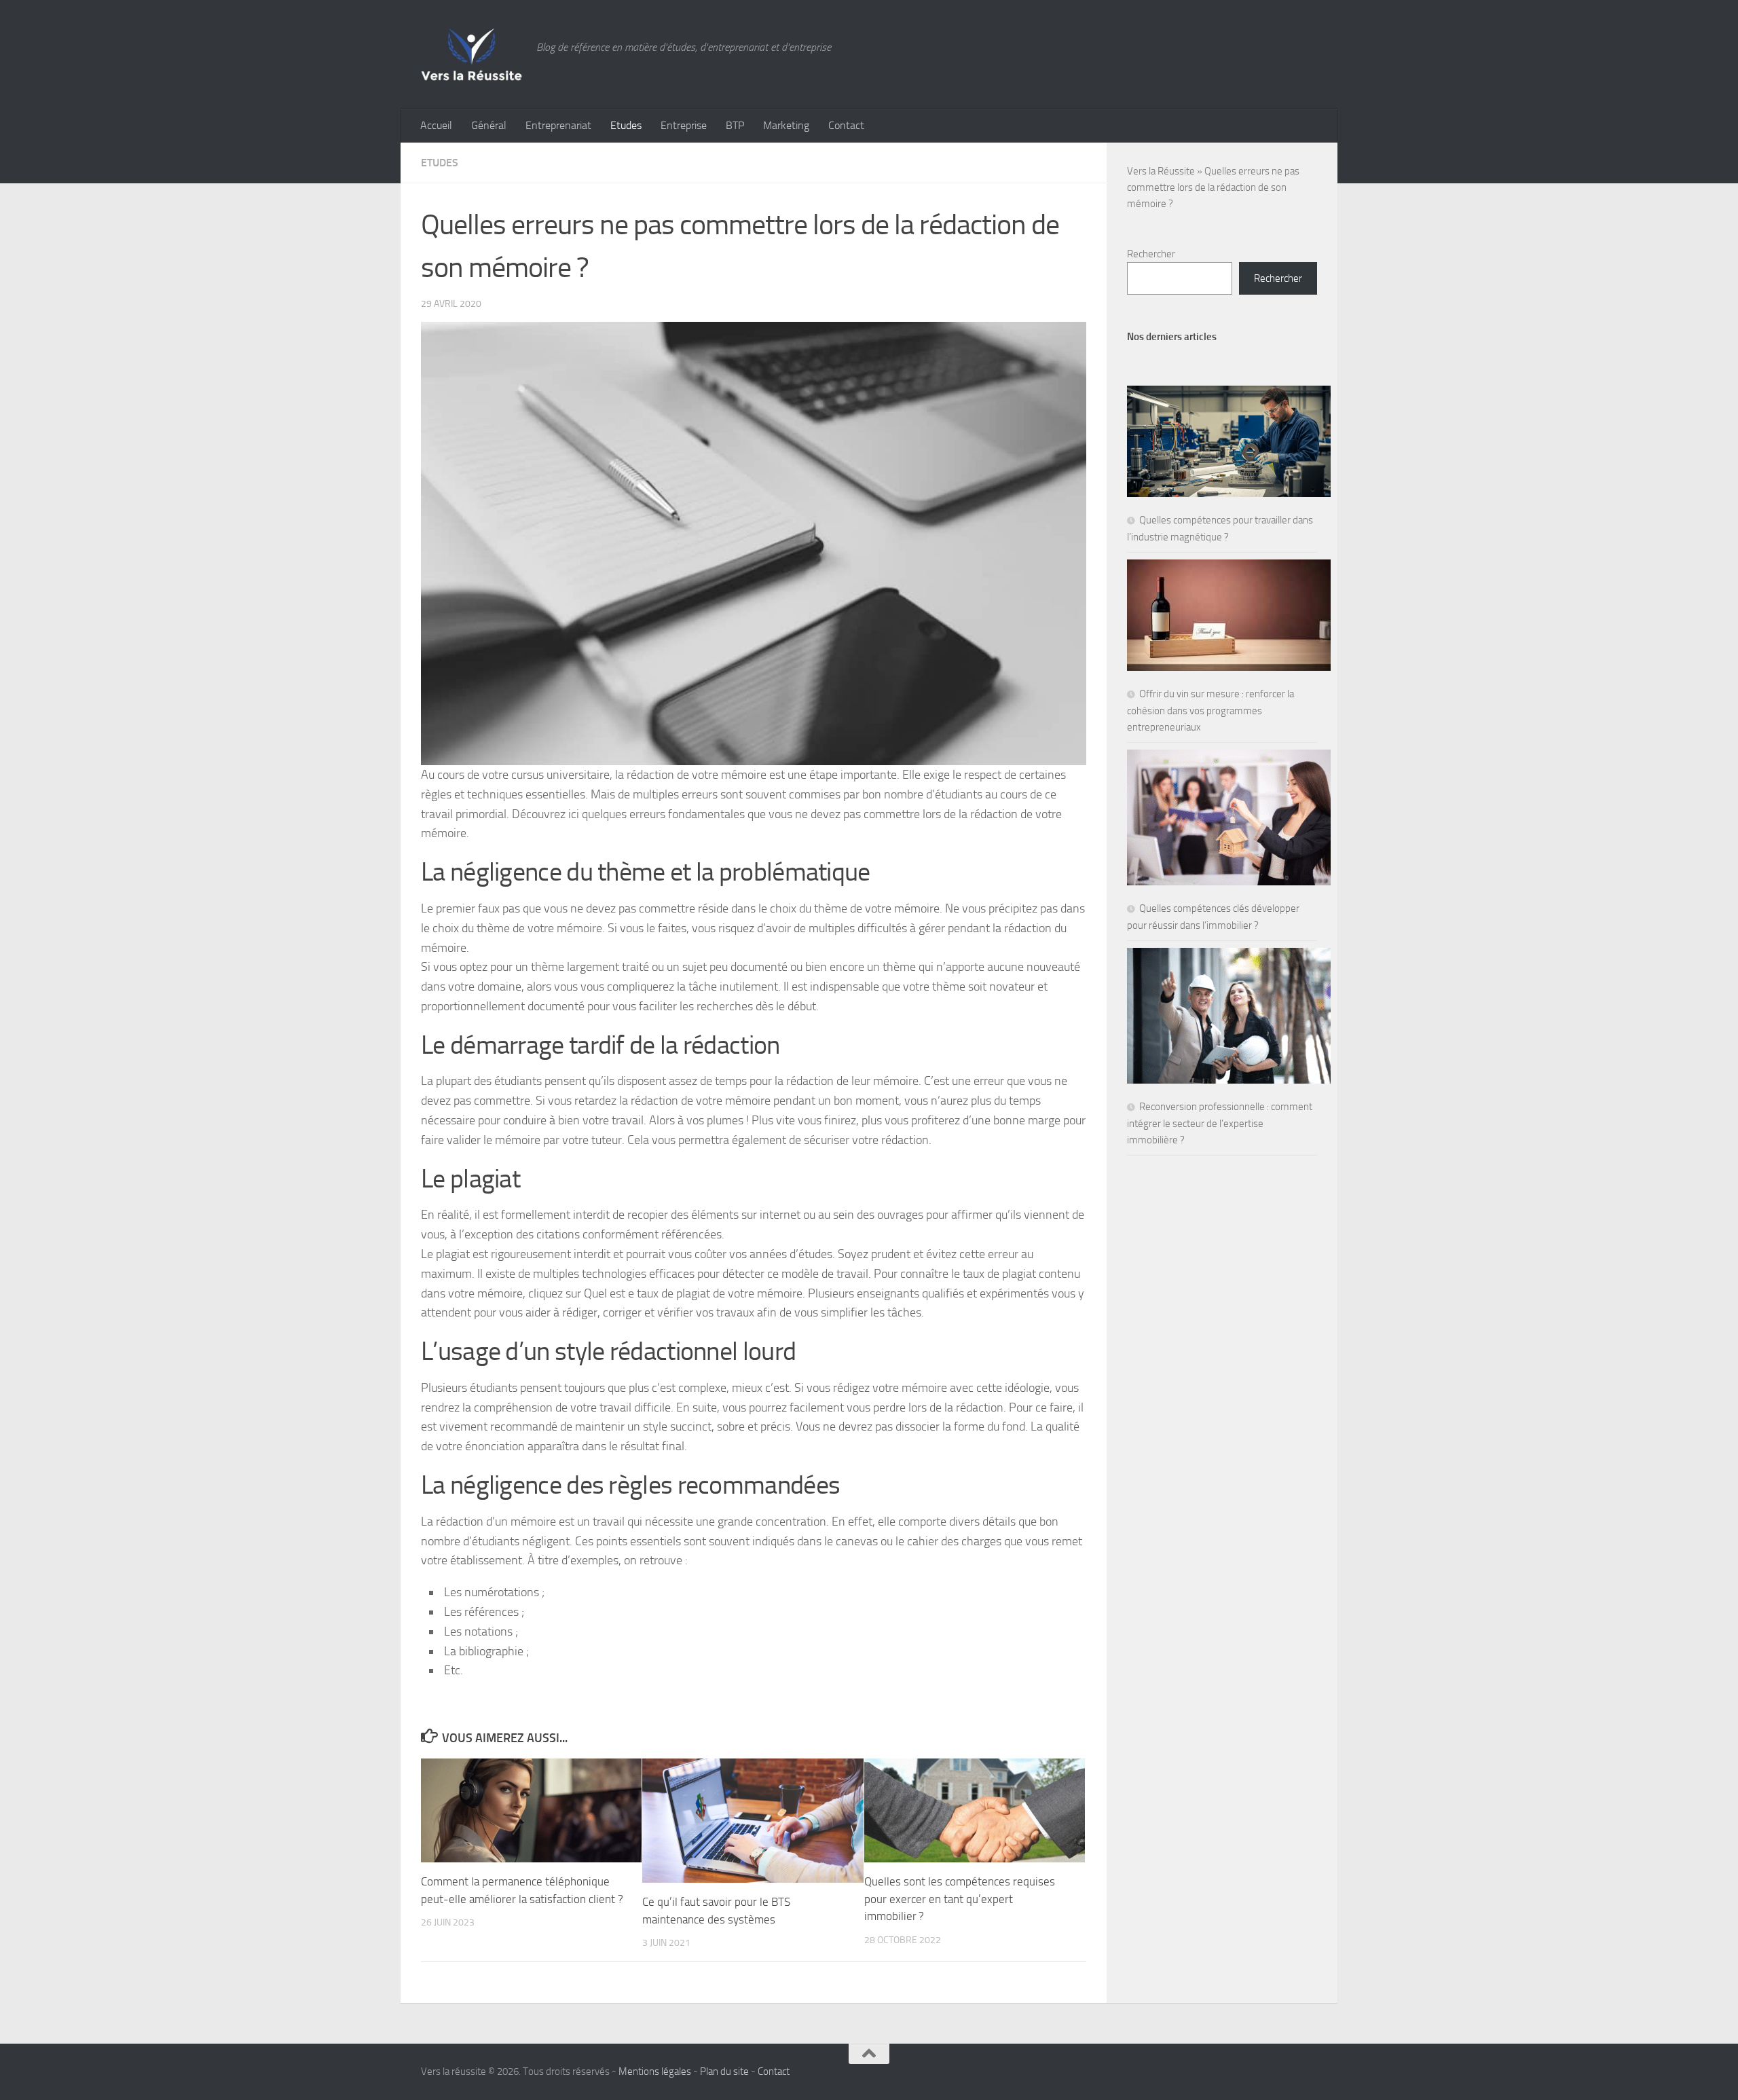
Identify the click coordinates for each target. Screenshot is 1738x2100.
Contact (846, 125)
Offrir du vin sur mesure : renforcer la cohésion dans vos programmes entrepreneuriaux (1210, 711)
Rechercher (1151, 254)
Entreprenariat (558, 125)
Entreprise (684, 125)
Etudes (626, 125)
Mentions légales (655, 2071)
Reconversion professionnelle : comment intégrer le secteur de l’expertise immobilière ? (1220, 1123)
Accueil (436, 125)
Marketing (786, 125)
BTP (735, 125)
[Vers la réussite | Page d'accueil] (472, 54)
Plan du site (724, 2071)
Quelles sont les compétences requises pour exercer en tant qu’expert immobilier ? (960, 1899)
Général (489, 125)
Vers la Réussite (1161, 171)
